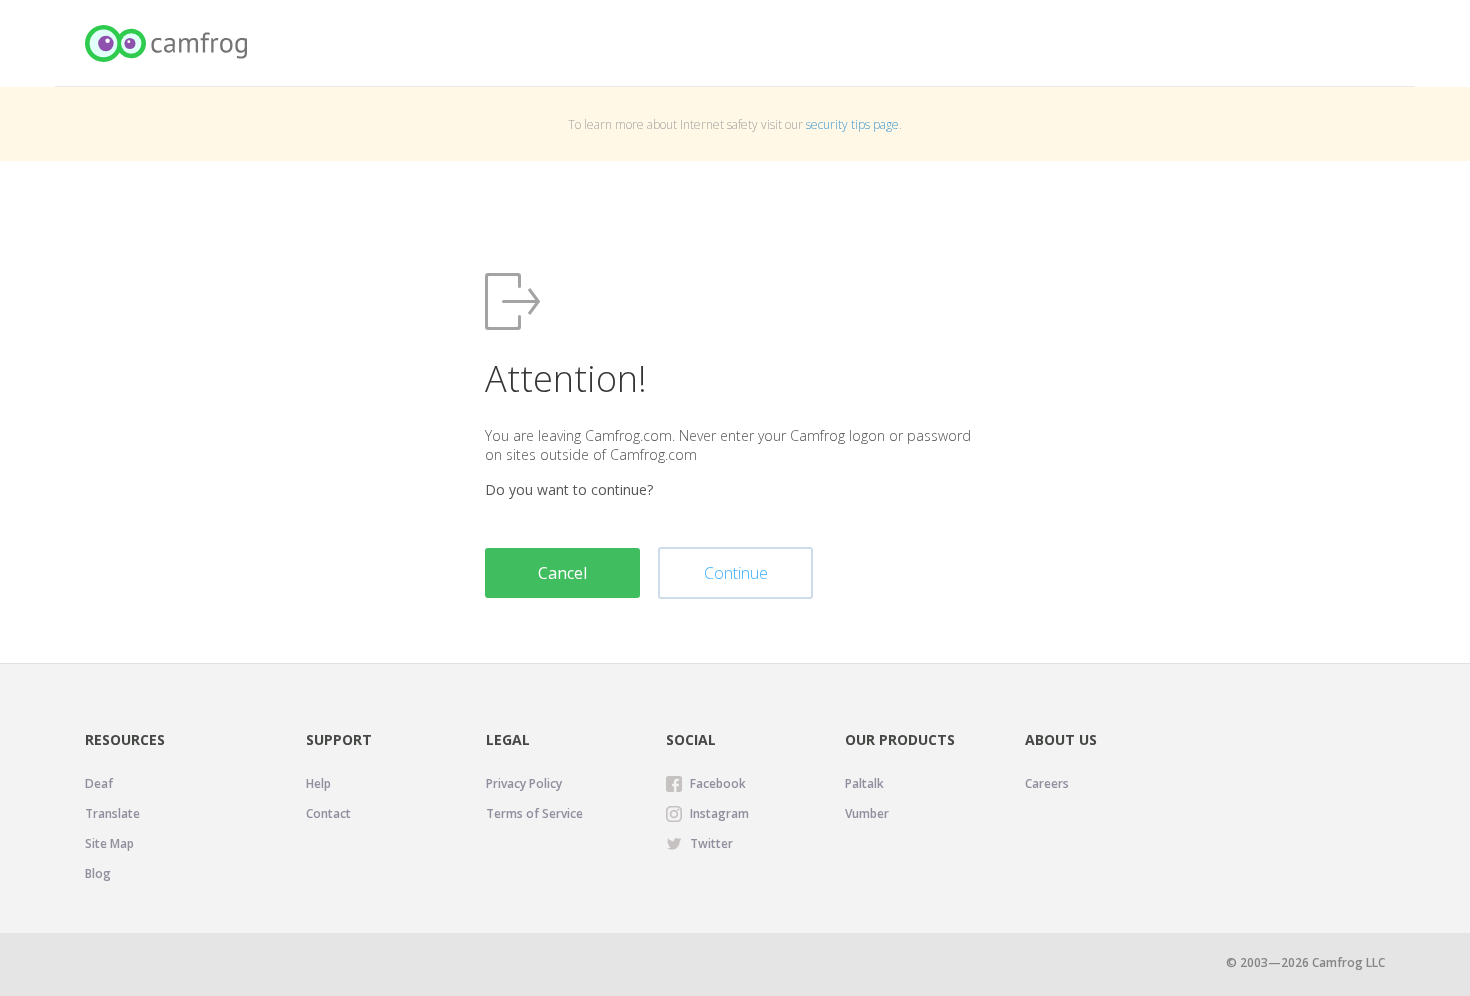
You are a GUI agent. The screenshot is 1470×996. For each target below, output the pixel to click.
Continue (736, 573)
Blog (98, 873)
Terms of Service (534, 813)
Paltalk (864, 783)
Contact (328, 813)
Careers (1047, 783)
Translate (112, 813)
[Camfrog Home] (167, 43)
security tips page (852, 124)
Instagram (719, 813)
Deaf (99, 783)
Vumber (867, 813)
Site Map (109, 843)
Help (318, 783)
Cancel (562, 573)
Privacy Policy (524, 783)
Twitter (711, 843)
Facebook (718, 783)
